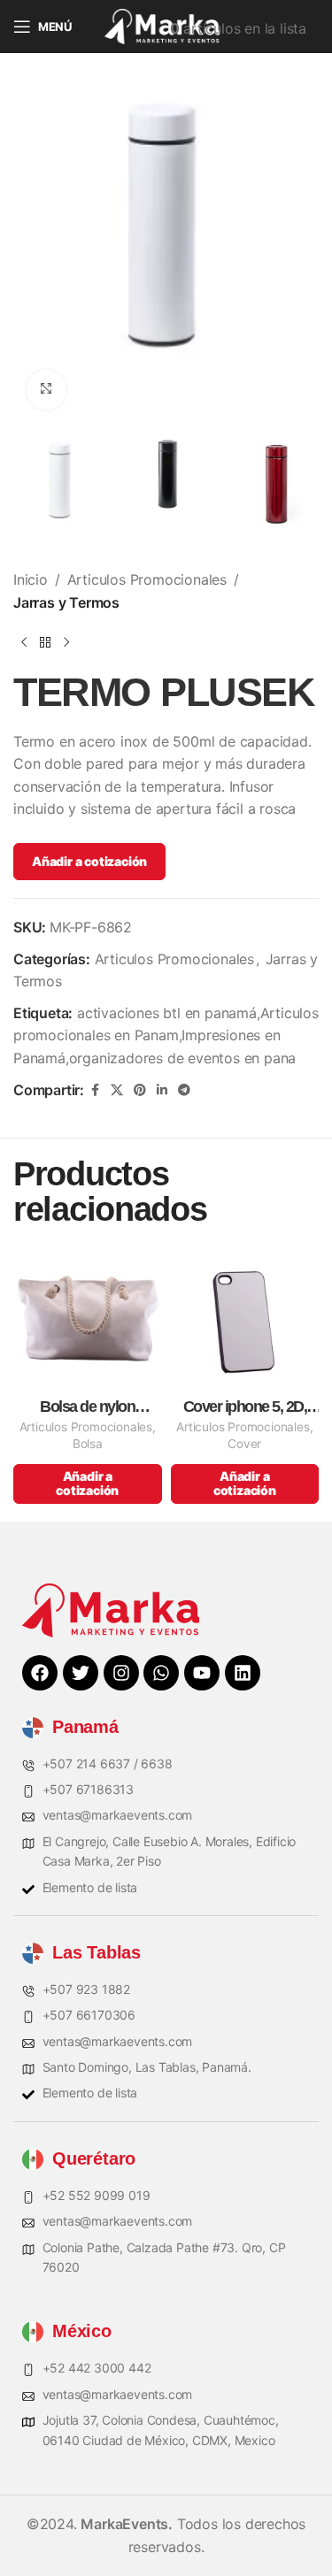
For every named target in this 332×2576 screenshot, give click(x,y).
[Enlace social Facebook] (95, 1090)
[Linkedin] (243, 1673)
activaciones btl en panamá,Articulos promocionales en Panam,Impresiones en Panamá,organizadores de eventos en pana (166, 1035)
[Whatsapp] (161, 1673)
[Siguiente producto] (66, 643)
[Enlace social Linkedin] (162, 1090)
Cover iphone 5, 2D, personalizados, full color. (245, 1407)
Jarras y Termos (66, 602)
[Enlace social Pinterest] (140, 1090)
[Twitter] (81, 1673)
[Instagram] (121, 1673)
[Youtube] (202, 1673)
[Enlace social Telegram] (184, 1090)
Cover (244, 1444)
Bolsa (88, 1444)
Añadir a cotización (89, 861)
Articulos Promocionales (147, 579)
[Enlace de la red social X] (117, 1090)
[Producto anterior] (24, 643)
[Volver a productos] (45, 643)
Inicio (31, 579)
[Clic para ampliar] (46, 390)
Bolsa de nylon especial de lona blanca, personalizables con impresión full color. (88, 1407)
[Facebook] (40, 1673)
